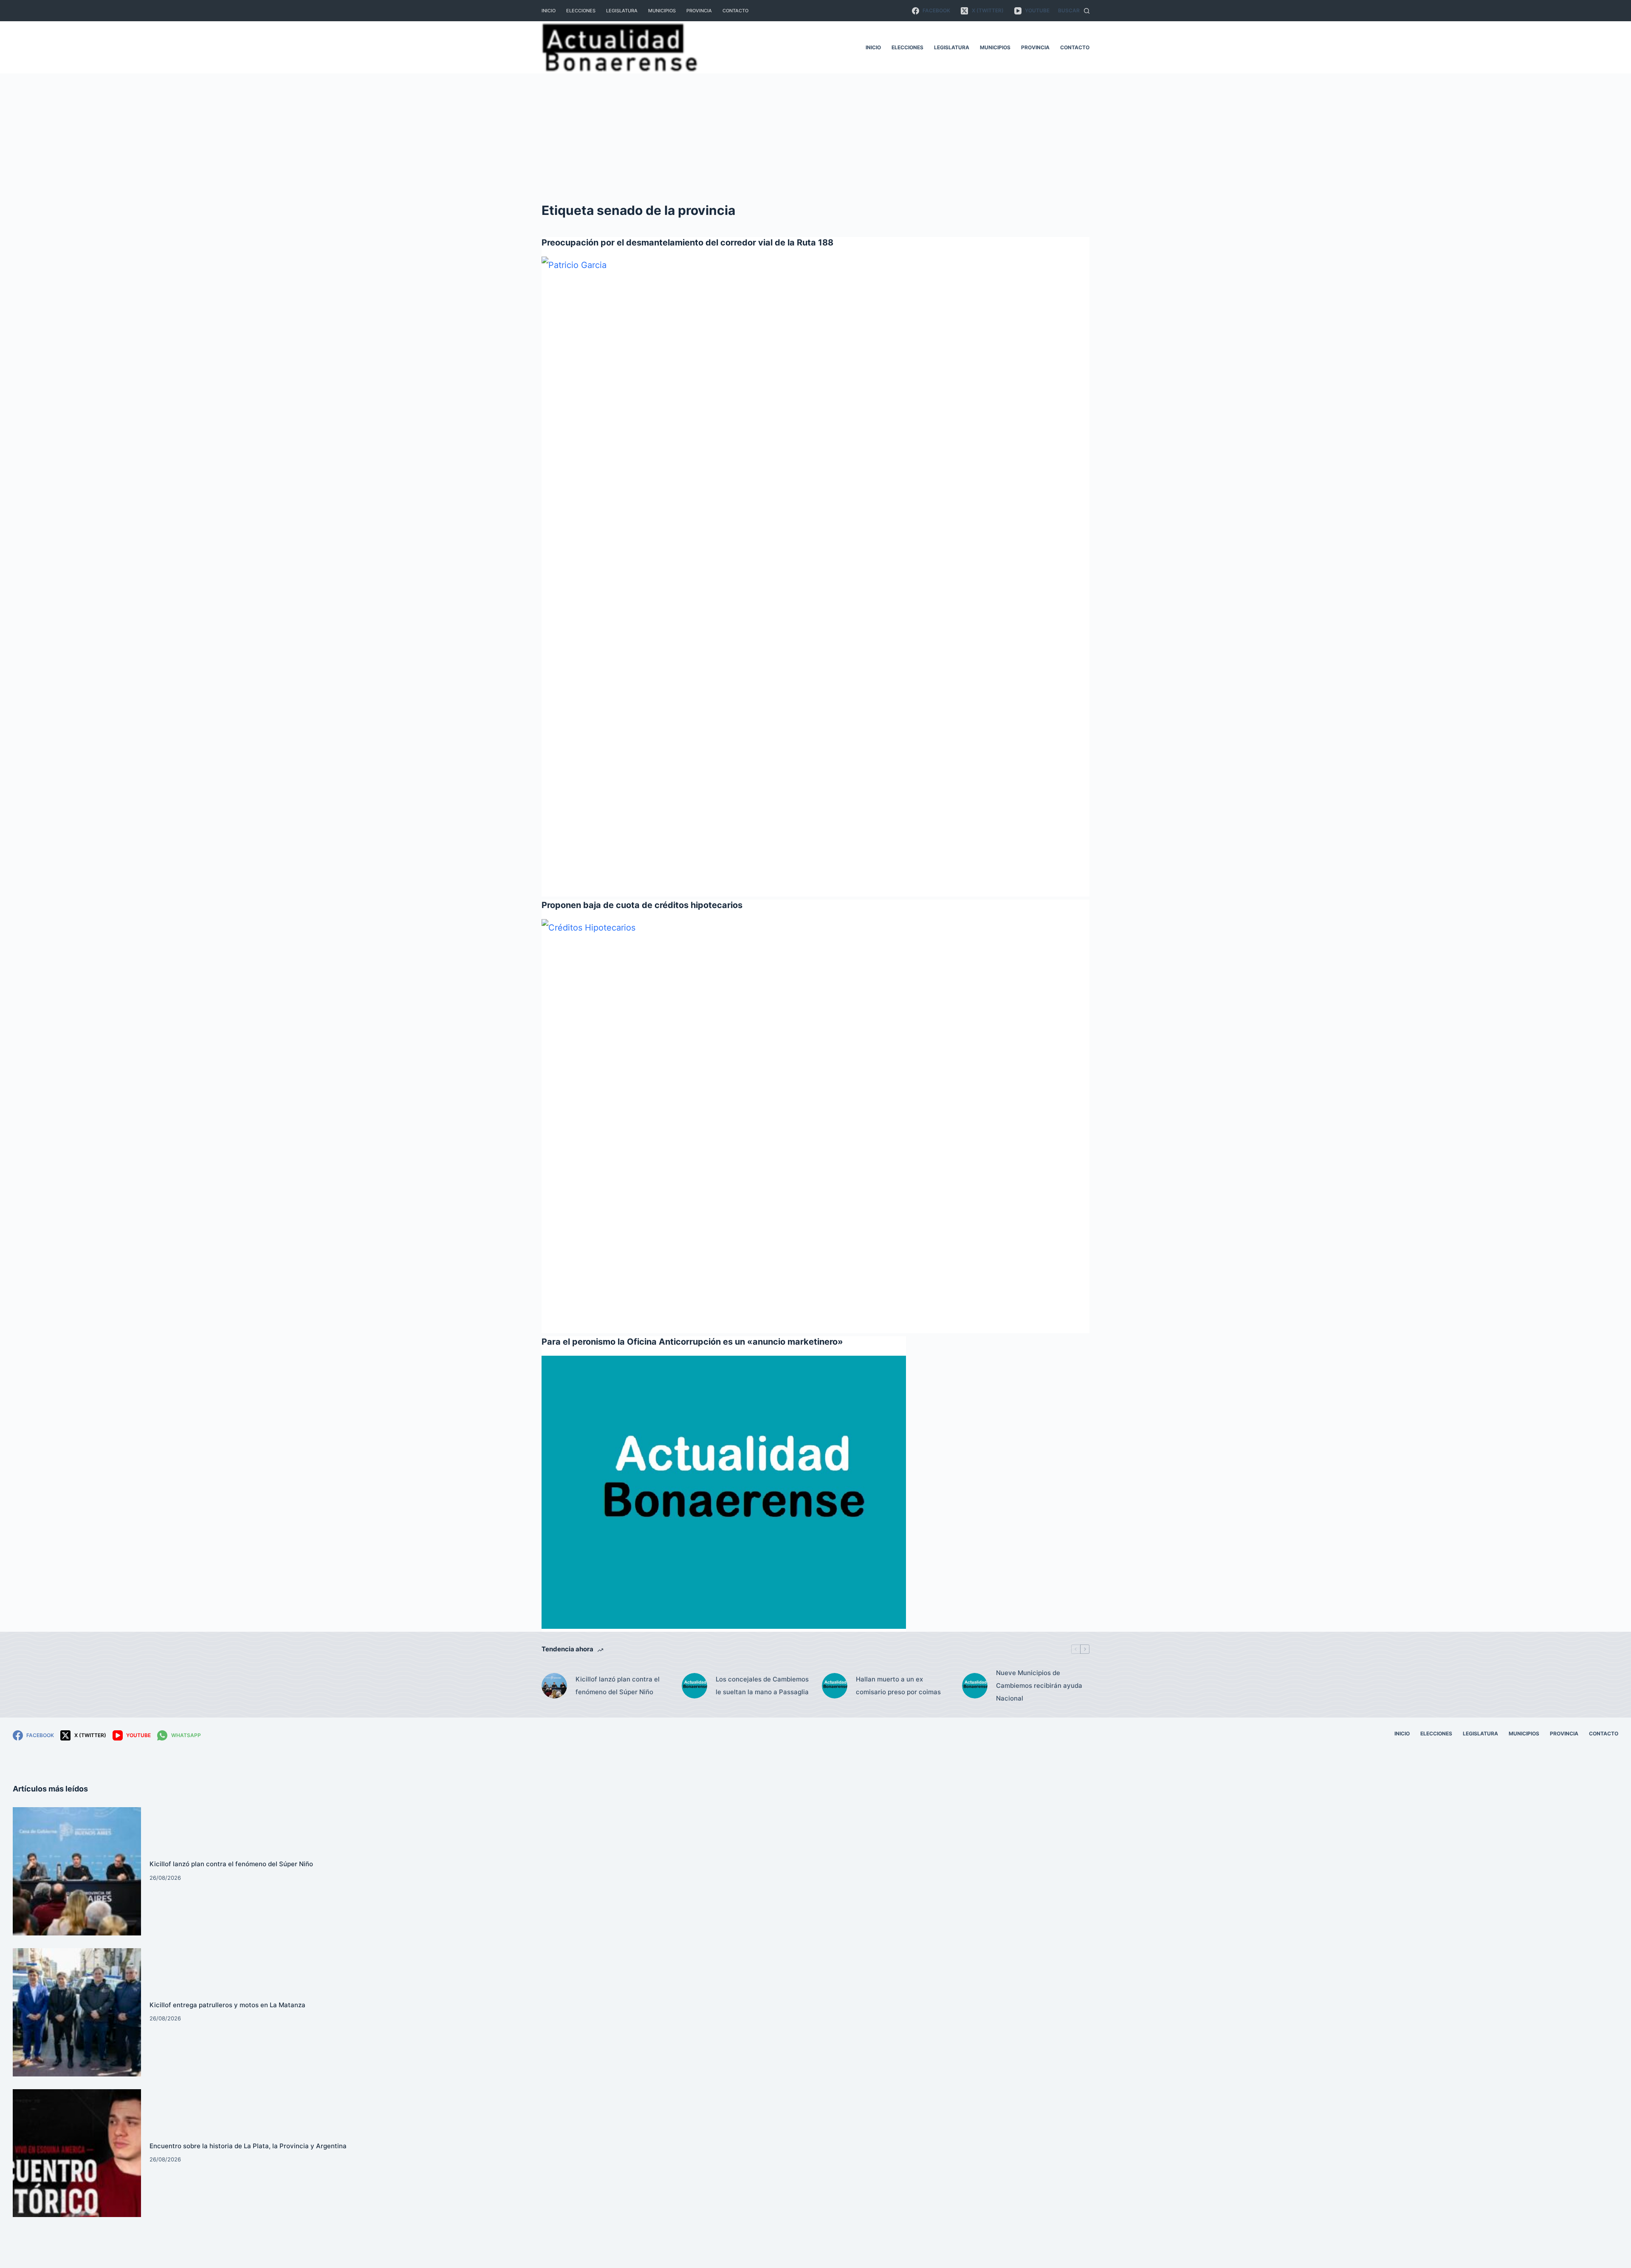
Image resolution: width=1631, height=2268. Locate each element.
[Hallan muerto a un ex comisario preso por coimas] (835, 1686)
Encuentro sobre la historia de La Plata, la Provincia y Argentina (248, 2146)
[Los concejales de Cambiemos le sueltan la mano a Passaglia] (694, 1686)
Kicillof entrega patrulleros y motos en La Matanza (227, 2005)
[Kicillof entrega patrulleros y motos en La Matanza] (77, 2012)
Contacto (735, 11)
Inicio (549, 11)
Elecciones (581, 11)
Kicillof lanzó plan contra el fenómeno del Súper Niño (618, 1685)
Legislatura (622, 11)
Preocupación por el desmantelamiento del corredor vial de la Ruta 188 (687, 243)
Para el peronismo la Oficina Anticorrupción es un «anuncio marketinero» (692, 1342)
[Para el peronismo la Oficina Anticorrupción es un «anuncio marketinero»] (724, 1492)
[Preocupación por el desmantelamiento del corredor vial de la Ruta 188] (815, 575)
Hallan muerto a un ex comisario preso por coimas (898, 1685)
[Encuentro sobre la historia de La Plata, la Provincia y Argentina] (77, 2153)
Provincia (699, 11)
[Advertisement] (815, 137)
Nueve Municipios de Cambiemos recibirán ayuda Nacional (1039, 1685)
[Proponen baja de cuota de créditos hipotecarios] (815, 1125)
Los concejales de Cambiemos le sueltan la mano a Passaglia (762, 1685)
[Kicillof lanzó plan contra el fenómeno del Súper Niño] (554, 1686)
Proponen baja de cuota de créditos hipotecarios (642, 905)
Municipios (662, 11)
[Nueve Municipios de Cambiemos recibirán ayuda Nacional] (975, 1686)
